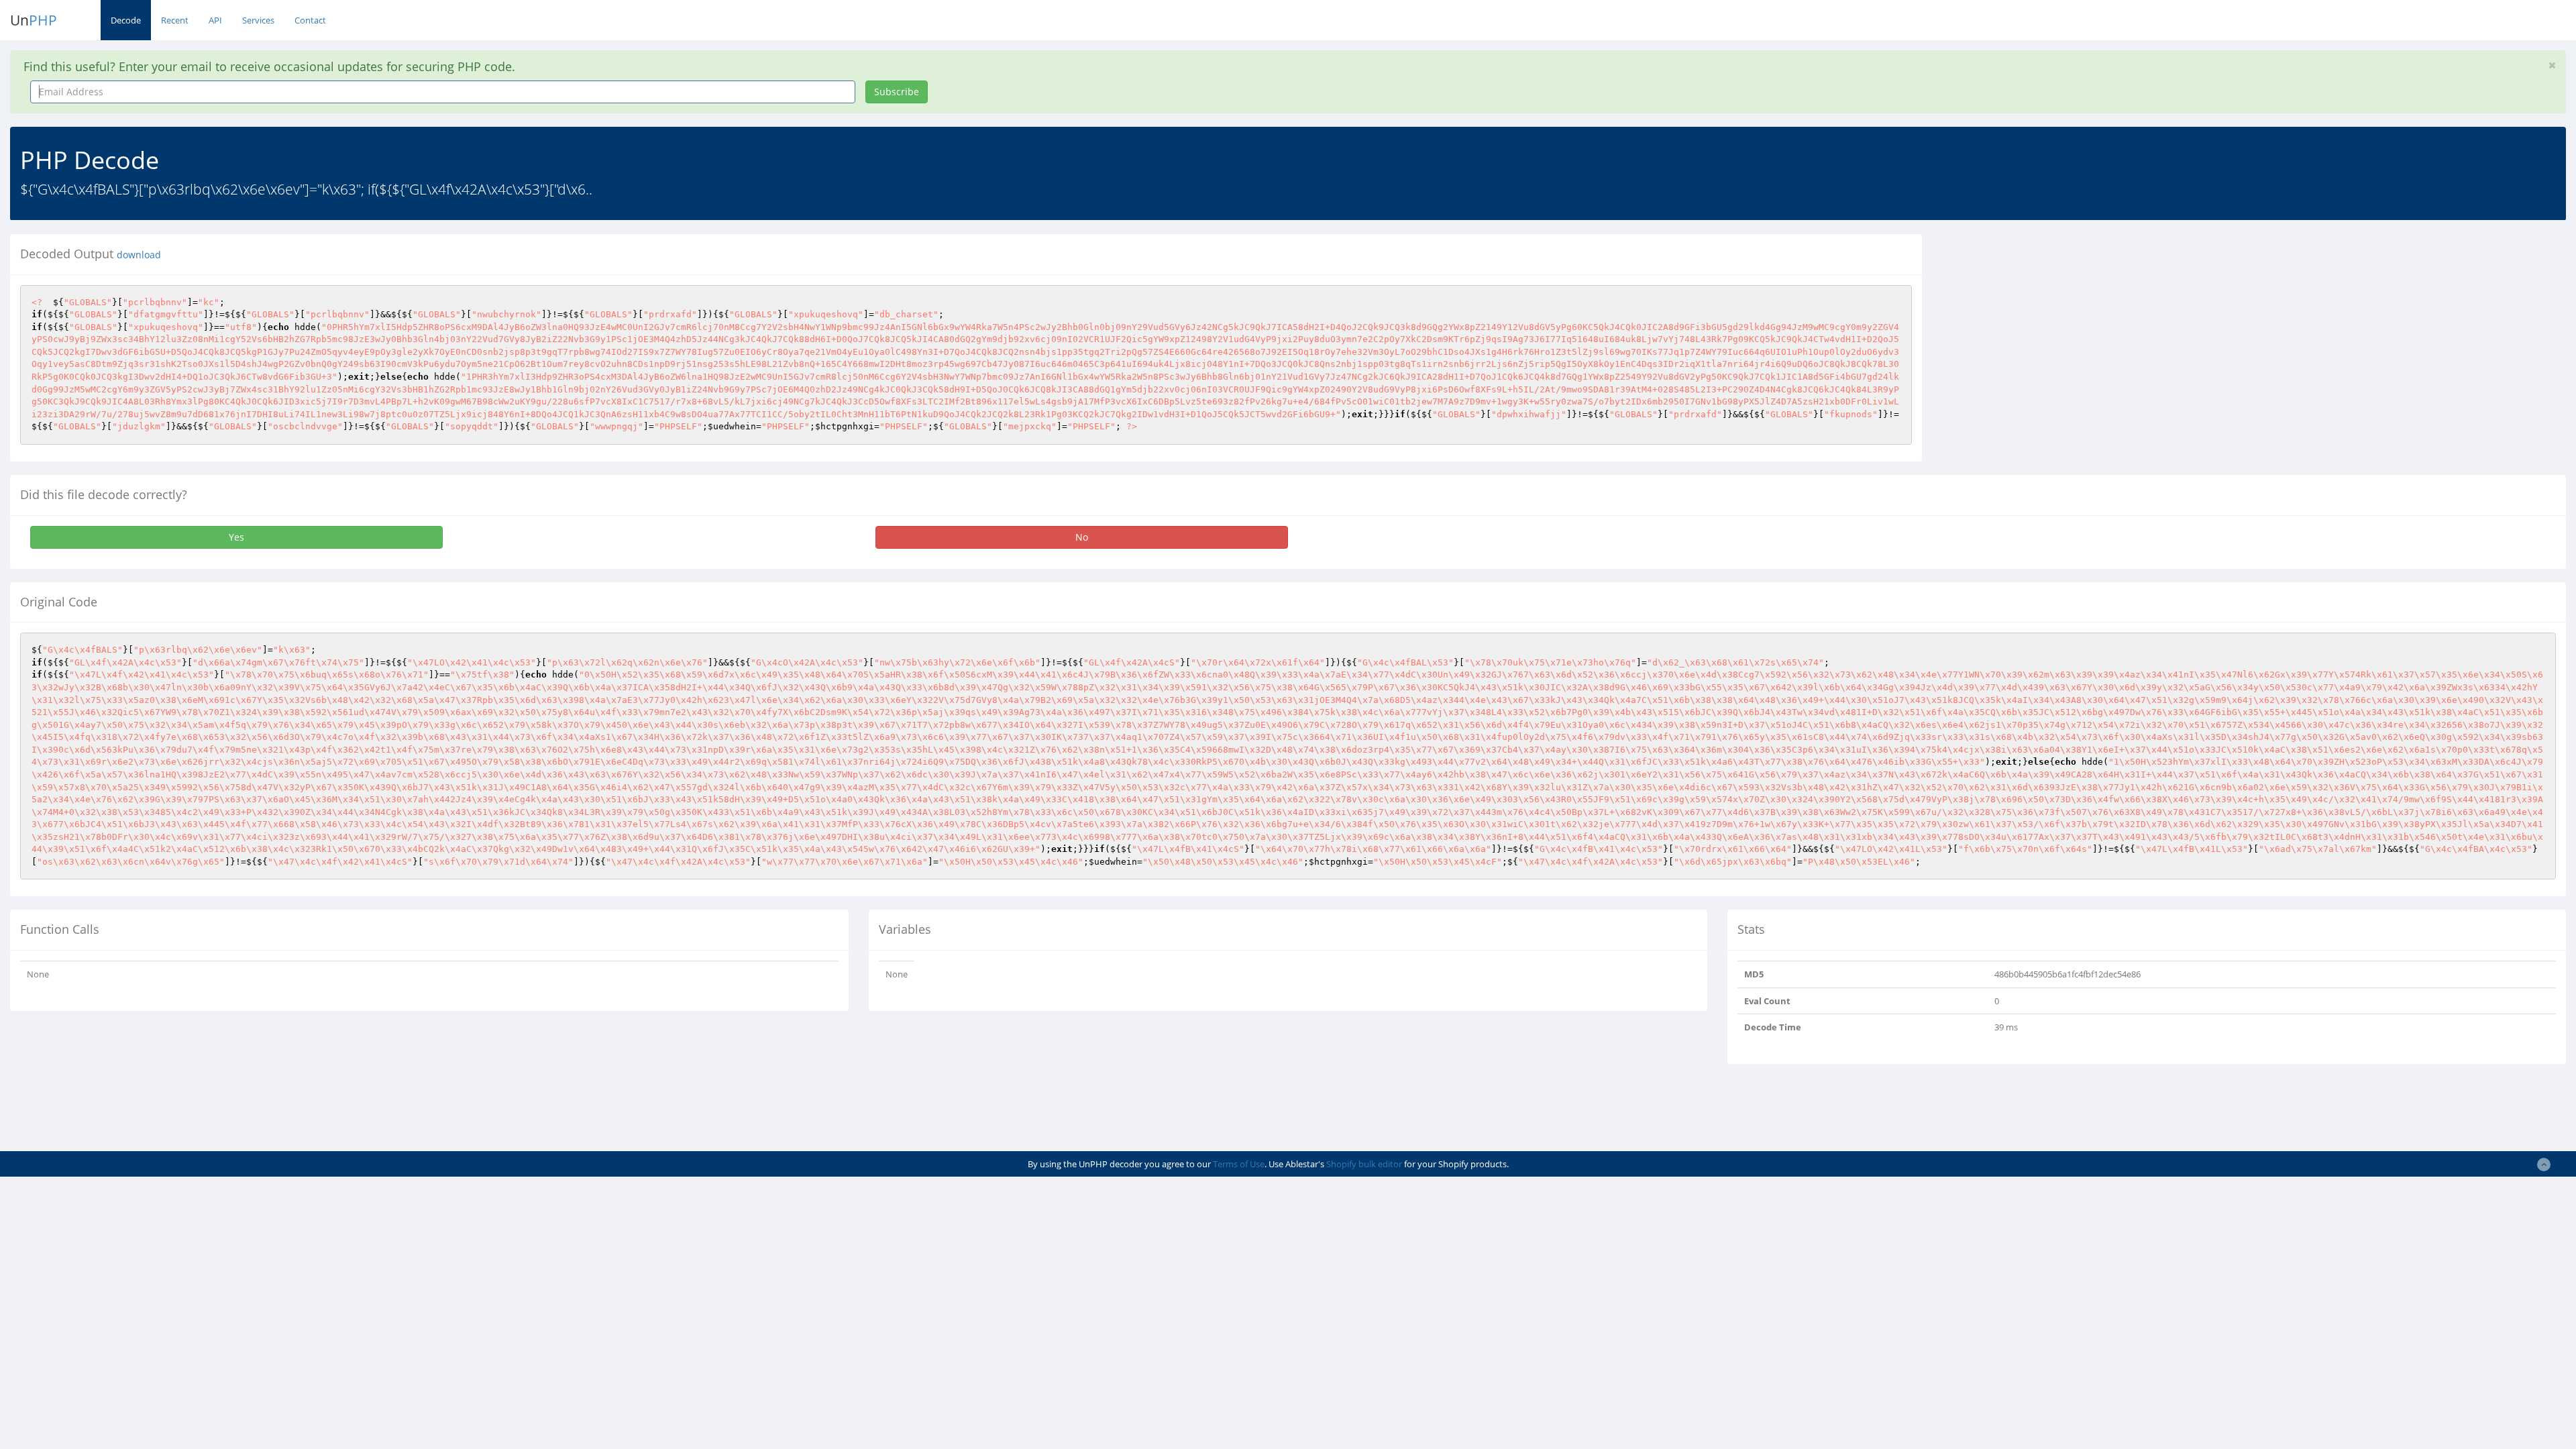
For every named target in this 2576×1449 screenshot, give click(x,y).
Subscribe (897, 92)
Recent (175, 20)
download (139, 255)
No (1082, 537)
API (215, 20)
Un (34, 20)
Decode (126, 20)
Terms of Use (1239, 1164)
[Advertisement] (2055, 328)
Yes (236, 537)
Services (258, 20)
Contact (310, 20)
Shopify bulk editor (1364, 1164)
